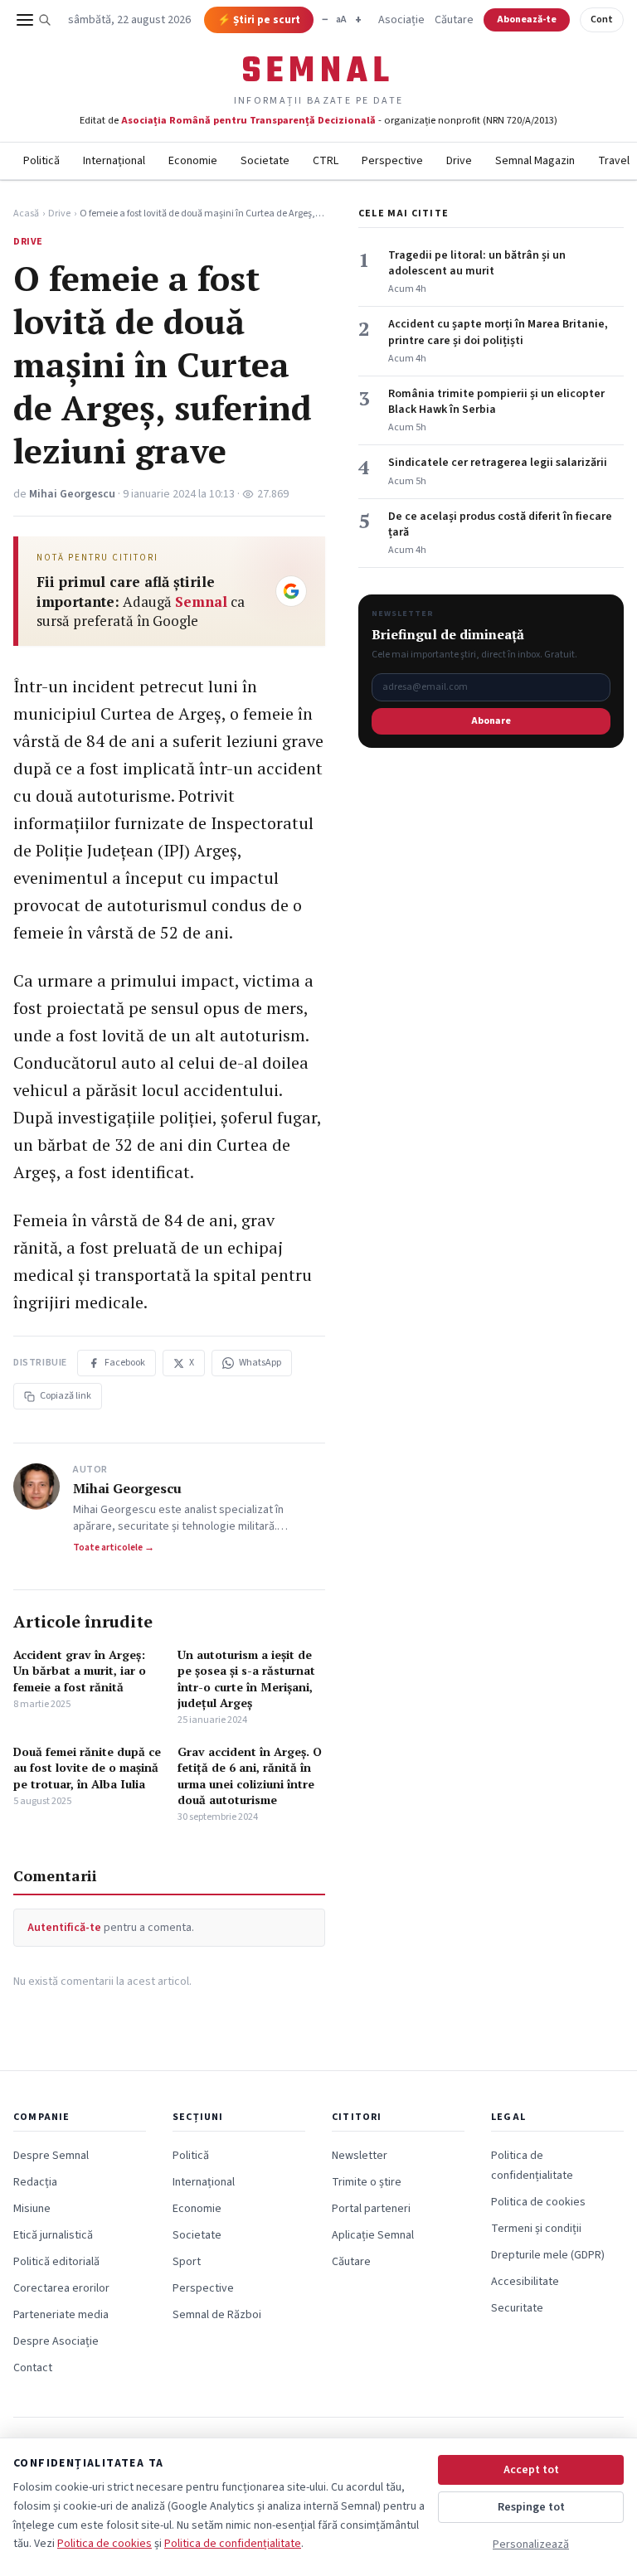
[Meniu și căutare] (34, 20)
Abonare (491, 721)
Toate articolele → (114, 1548)
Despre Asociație (56, 2341)
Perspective (392, 161)
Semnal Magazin (535, 161)
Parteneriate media (61, 2315)
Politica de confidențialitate (233, 2544)
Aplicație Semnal (373, 2235)
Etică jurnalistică (53, 2235)
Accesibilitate (525, 2282)
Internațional (114, 161)
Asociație (401, 20)
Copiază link (66, 1396)
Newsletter (360, 2156)
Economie (193, 161)
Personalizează (531, 2544)
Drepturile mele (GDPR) (548, 2255)
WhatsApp (260, 1363)
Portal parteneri (371, 2209)
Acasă (26, 214)
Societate (265, 161)
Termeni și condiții (536, 2229)
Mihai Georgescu (72, 494)
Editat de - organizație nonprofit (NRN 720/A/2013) (318, 120)
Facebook (125, 1363)
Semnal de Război (217, 2315)
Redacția (35, 2182)
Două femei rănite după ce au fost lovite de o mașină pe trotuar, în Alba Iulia (87, 1768)
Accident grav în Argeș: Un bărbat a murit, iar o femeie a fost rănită (80, 1671)
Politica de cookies (538, 2202)
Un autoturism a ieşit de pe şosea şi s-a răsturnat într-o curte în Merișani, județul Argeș (246, 1679)
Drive (459, 161)
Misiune (32, 2209)
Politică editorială (56, 2262)
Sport (187, 2262)
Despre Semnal (51, 2156)
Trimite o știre (367, 2182)
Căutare (454, 20)
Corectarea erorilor (61, 2288)
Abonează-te (527, 19)
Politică (41, 161)
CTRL (326, 161)
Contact (33, 2368)
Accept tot (531, 2470)
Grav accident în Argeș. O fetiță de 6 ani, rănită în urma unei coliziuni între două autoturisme (250, 1776)
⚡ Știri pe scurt (259, 20)
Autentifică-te (64, 1928)
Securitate (517, 2308)
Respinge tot (531, 2507)
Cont (602, 19)
